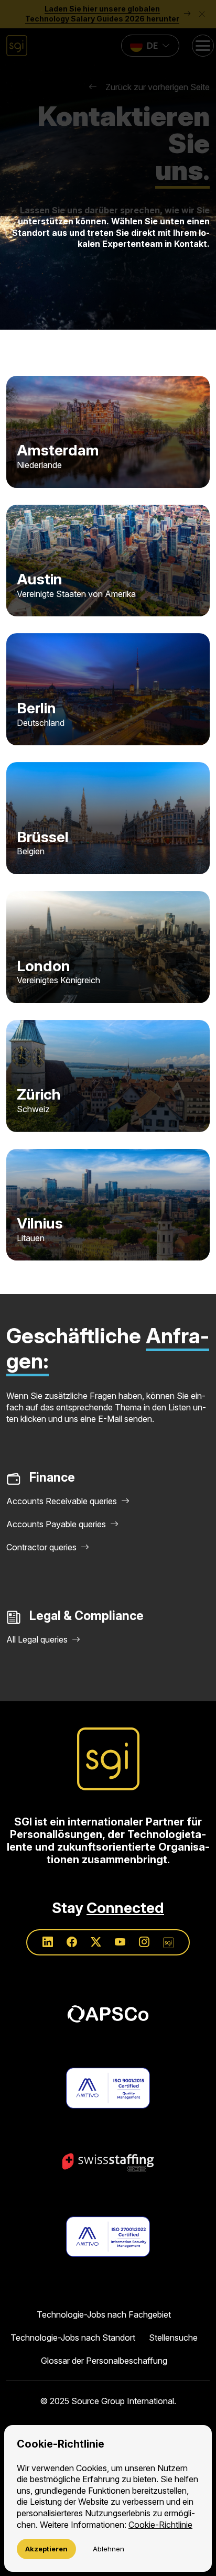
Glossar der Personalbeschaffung (104, 2361)
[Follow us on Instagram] (144, 1942)
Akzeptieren (46, 2549)
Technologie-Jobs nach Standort (73, 2338)
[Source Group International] (108, 1759)
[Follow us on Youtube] (120, 1942)
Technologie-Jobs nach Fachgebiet (104, 2314)
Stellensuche (173, 2338)
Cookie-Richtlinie (160, 2525)
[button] (108, 108)
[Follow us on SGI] (168, 1942)
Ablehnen (109, 2549)
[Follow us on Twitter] (96, 1942)
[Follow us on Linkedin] (48, 1942)
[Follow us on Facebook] (72, 1942)
